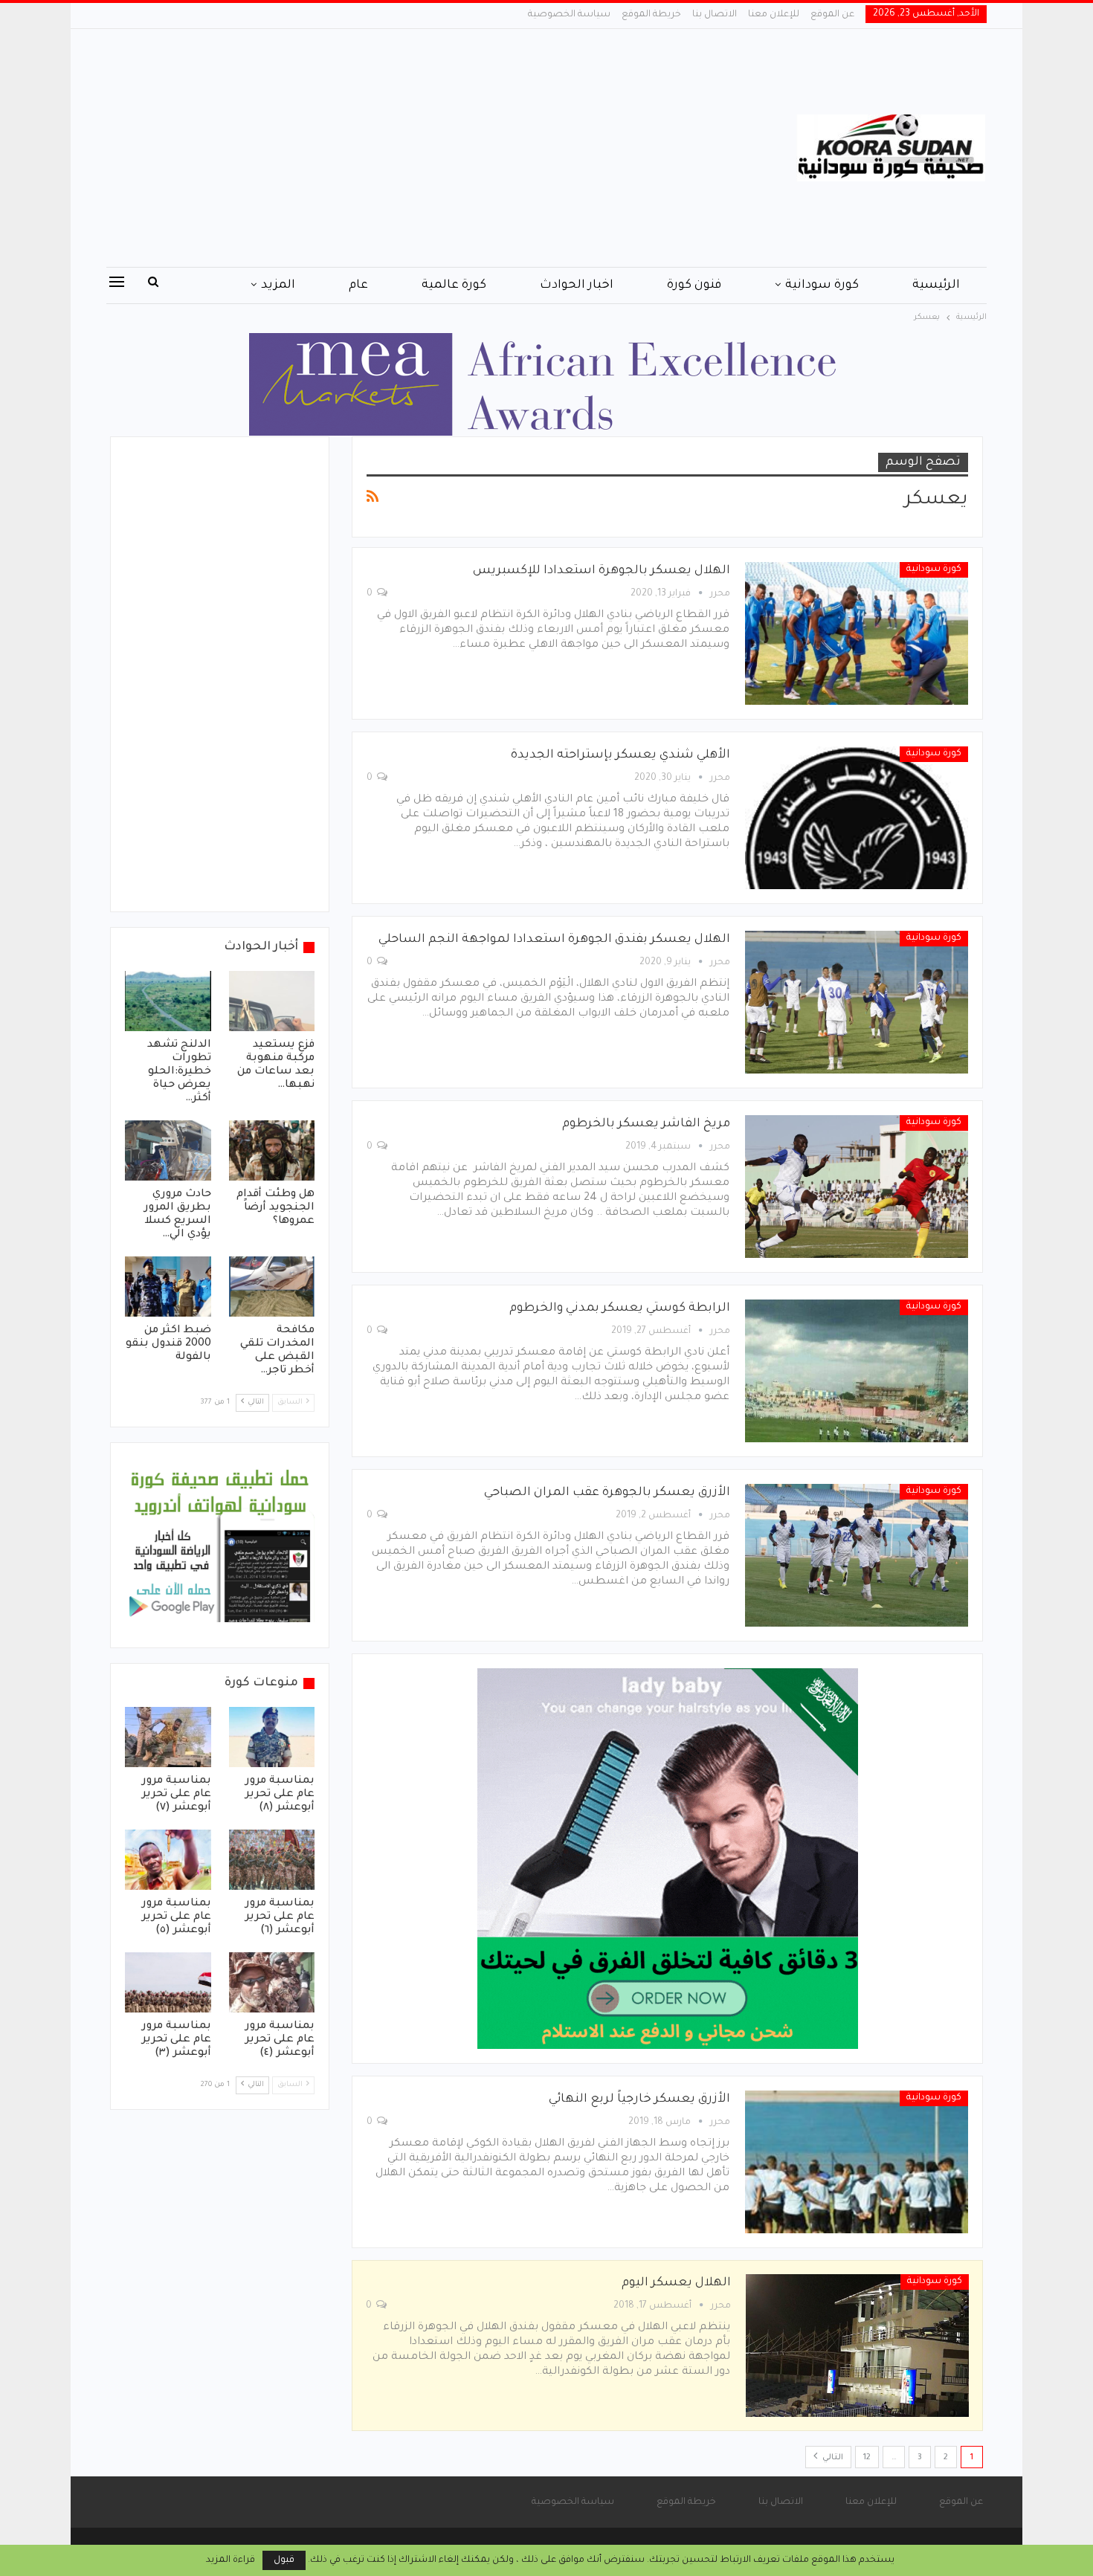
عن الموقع (832, 15)
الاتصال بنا (715, 15)
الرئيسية (936, 285)
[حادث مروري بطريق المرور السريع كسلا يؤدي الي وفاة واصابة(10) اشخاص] (168, 1150)
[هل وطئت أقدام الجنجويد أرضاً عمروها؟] (272, 1150)
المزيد (278, 285)
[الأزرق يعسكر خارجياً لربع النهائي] (857, 2162)
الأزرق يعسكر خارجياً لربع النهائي (639, 2099)
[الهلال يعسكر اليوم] (857, 2346)
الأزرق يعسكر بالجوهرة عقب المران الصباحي (607, 1493)
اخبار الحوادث (577, 285)
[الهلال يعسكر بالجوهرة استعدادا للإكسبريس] (857, 633)
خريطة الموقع (651, 15)
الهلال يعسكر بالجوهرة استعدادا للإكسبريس (602, 571)
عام (358, 285)
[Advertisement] (397, 148)
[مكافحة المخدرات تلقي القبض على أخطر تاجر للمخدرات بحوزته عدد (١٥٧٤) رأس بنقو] (272, 1287)
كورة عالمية (454, 285)
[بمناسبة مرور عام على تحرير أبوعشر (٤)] (272, 1982)
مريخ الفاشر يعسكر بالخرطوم (646, 1124)
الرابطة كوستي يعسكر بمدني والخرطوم (620, 1308)
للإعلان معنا (774, 15)
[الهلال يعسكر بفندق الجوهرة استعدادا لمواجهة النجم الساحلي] (857, 1002)
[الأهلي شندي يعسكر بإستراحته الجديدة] (857, 818)
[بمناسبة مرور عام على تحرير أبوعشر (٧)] (168, 1737)
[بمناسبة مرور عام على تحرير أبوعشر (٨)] (272, 1737)
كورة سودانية (822, 285)
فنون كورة (694, 285)
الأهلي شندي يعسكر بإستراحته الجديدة (620, 755)
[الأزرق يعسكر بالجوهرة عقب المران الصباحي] (857, 1555)
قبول (284, 2560)
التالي (832, 2458)
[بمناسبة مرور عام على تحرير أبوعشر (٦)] (272, 1860)
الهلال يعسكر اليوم (676, 2283)
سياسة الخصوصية (569, 15)
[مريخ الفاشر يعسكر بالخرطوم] (857, 1187)
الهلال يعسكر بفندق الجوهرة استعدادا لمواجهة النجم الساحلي (554, 940)
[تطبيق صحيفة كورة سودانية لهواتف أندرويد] (220, 1546)
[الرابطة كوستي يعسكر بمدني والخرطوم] (857, 1371)
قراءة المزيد (230, 2560)
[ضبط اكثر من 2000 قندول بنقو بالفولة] (168, 1287)
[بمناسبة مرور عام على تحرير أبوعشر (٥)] (168, 1860)
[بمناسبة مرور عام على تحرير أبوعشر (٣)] (168, 1982)
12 (867, 2458)
